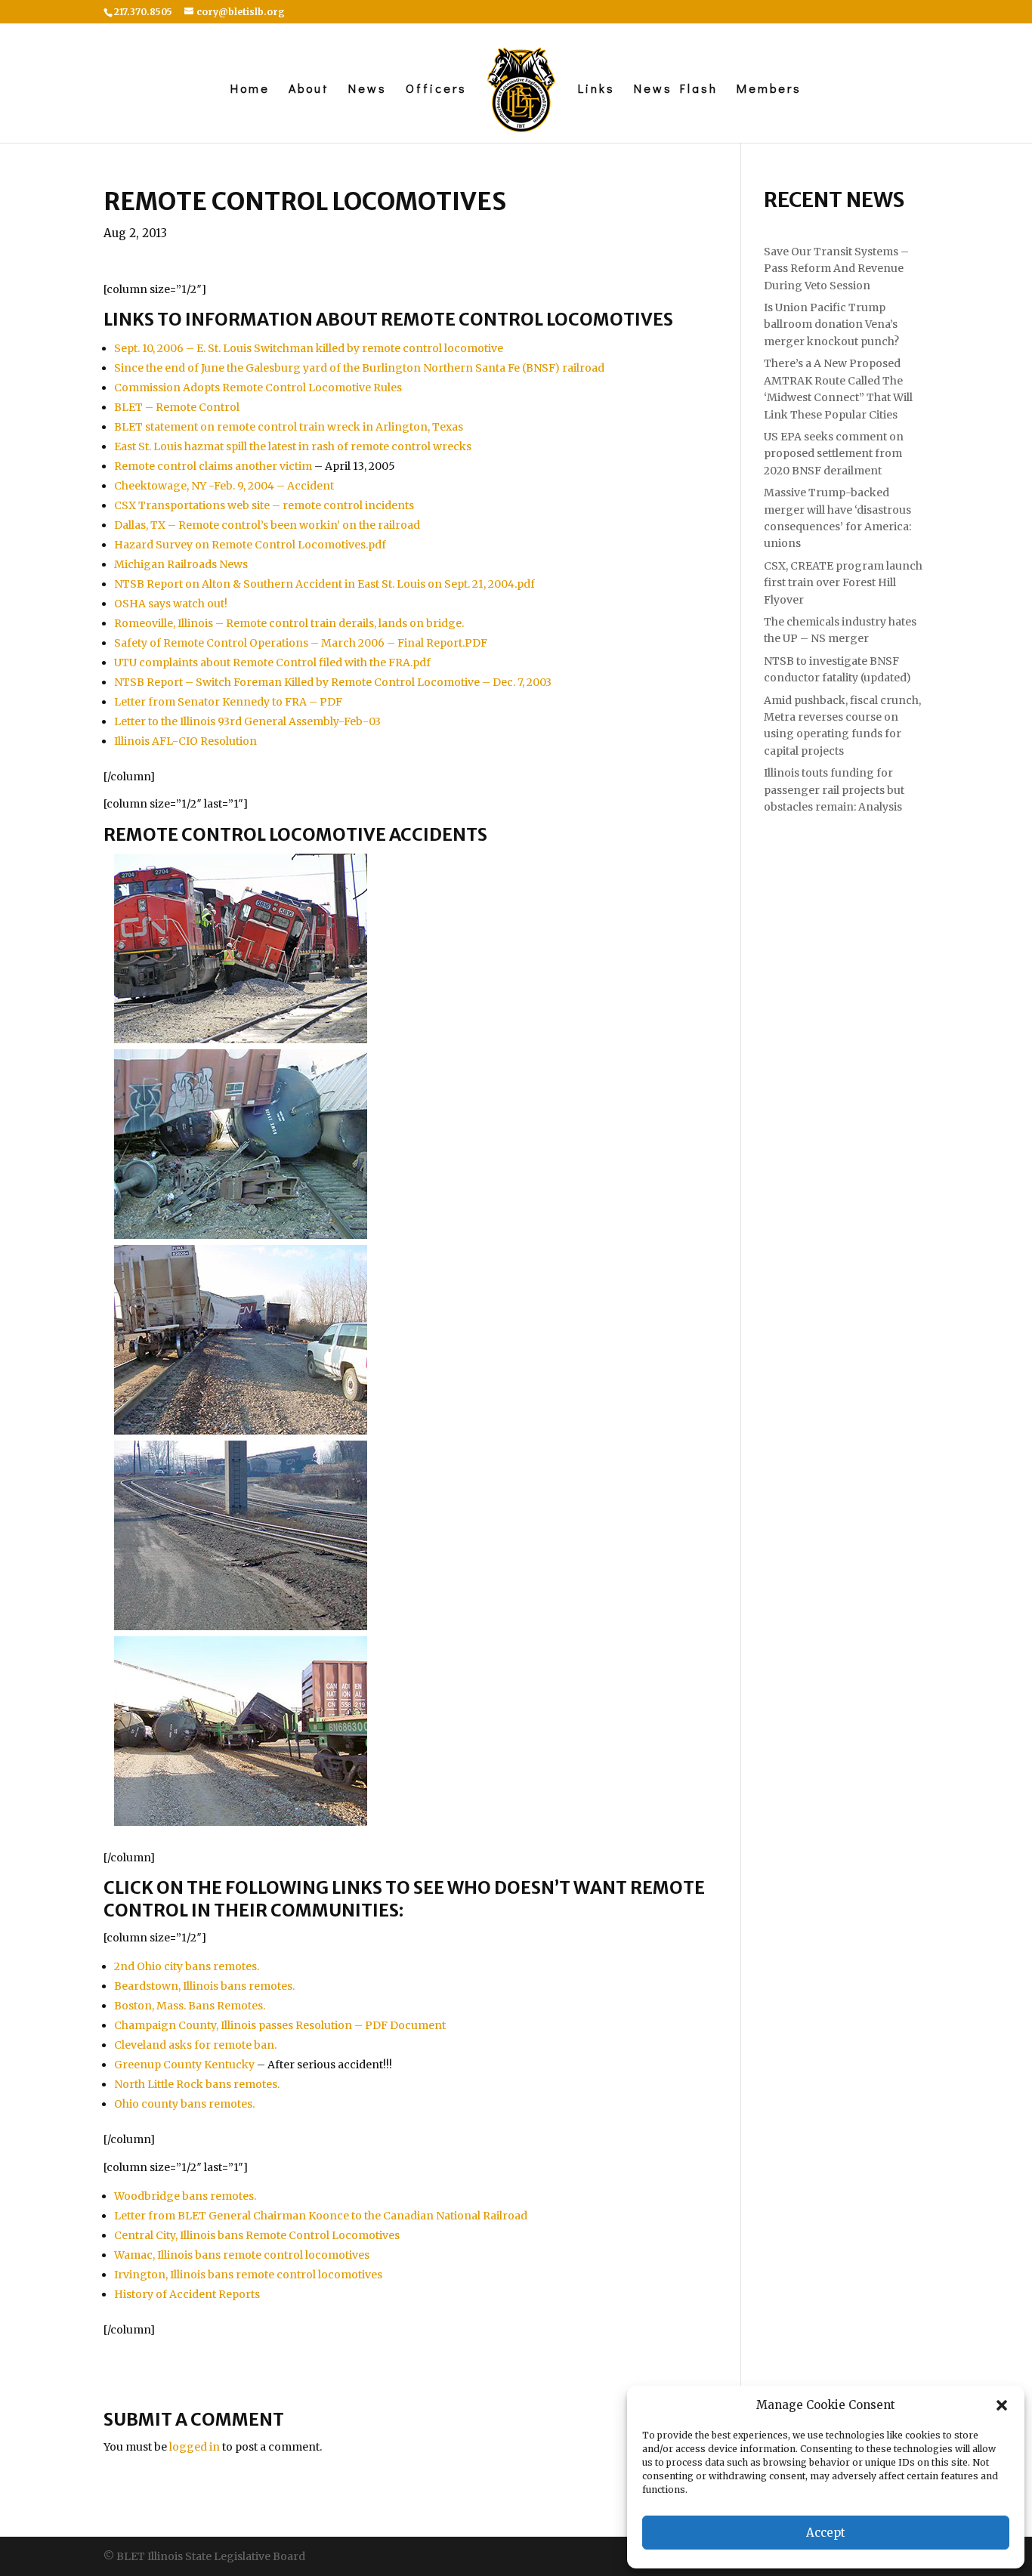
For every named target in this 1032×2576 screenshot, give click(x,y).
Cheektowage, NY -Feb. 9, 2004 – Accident (224, 486)
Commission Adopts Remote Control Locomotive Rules (258, 388)
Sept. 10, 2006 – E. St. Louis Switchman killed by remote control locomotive (309, 348)
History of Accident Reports (187, 2294)
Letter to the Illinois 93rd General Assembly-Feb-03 (247, 721)
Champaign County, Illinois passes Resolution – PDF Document (280, 2025)
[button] (1002, 2405)
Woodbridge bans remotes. (185, 2196)
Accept (826, 2533)
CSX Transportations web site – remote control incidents (264, 505)
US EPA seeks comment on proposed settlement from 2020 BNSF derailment (834, 454)
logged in (195, 2447)
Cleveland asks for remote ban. (195, 2045)
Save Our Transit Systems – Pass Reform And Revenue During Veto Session (836, 269)
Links (596, 90)
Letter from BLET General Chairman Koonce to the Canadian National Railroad (321, 2216)
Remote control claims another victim (213, 466)
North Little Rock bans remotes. (197, 2084)
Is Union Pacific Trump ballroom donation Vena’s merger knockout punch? (831, 324)
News (368, 90)
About (309, 90)
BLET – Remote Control (177, 407)
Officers (436, 90)
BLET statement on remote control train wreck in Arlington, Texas (289, 427)
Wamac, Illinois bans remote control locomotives (242, 2255)
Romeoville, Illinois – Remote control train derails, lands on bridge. (289, 623)
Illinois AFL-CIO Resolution (185, 741)
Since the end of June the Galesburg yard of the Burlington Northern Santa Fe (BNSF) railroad (359, 368)
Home (250, 90)
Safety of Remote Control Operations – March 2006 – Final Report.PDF (301, 643)
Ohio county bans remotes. (184, 2104)
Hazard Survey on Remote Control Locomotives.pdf (250, 545)
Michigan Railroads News (181, 564)
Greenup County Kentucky (184, 2065)
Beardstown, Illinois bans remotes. (204, 1986)
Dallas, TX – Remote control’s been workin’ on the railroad (267, 525)
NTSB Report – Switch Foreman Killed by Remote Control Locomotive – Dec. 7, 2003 (333, 682)
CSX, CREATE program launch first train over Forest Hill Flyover (843, 583)
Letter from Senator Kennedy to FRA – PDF (228, 702)
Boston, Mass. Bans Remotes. (190, 2006)
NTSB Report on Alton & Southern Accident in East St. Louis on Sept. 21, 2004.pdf (324, 584)
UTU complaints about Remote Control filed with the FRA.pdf (272, 663)
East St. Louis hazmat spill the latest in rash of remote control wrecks (293, 446)
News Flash (676, 90)
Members (769, 90)
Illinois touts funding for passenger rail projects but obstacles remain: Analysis (834, 790)
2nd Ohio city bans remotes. (187, 1966)
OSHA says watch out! (171, 604)
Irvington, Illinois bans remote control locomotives (248, 2275)
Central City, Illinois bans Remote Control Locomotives (257, 2235)
